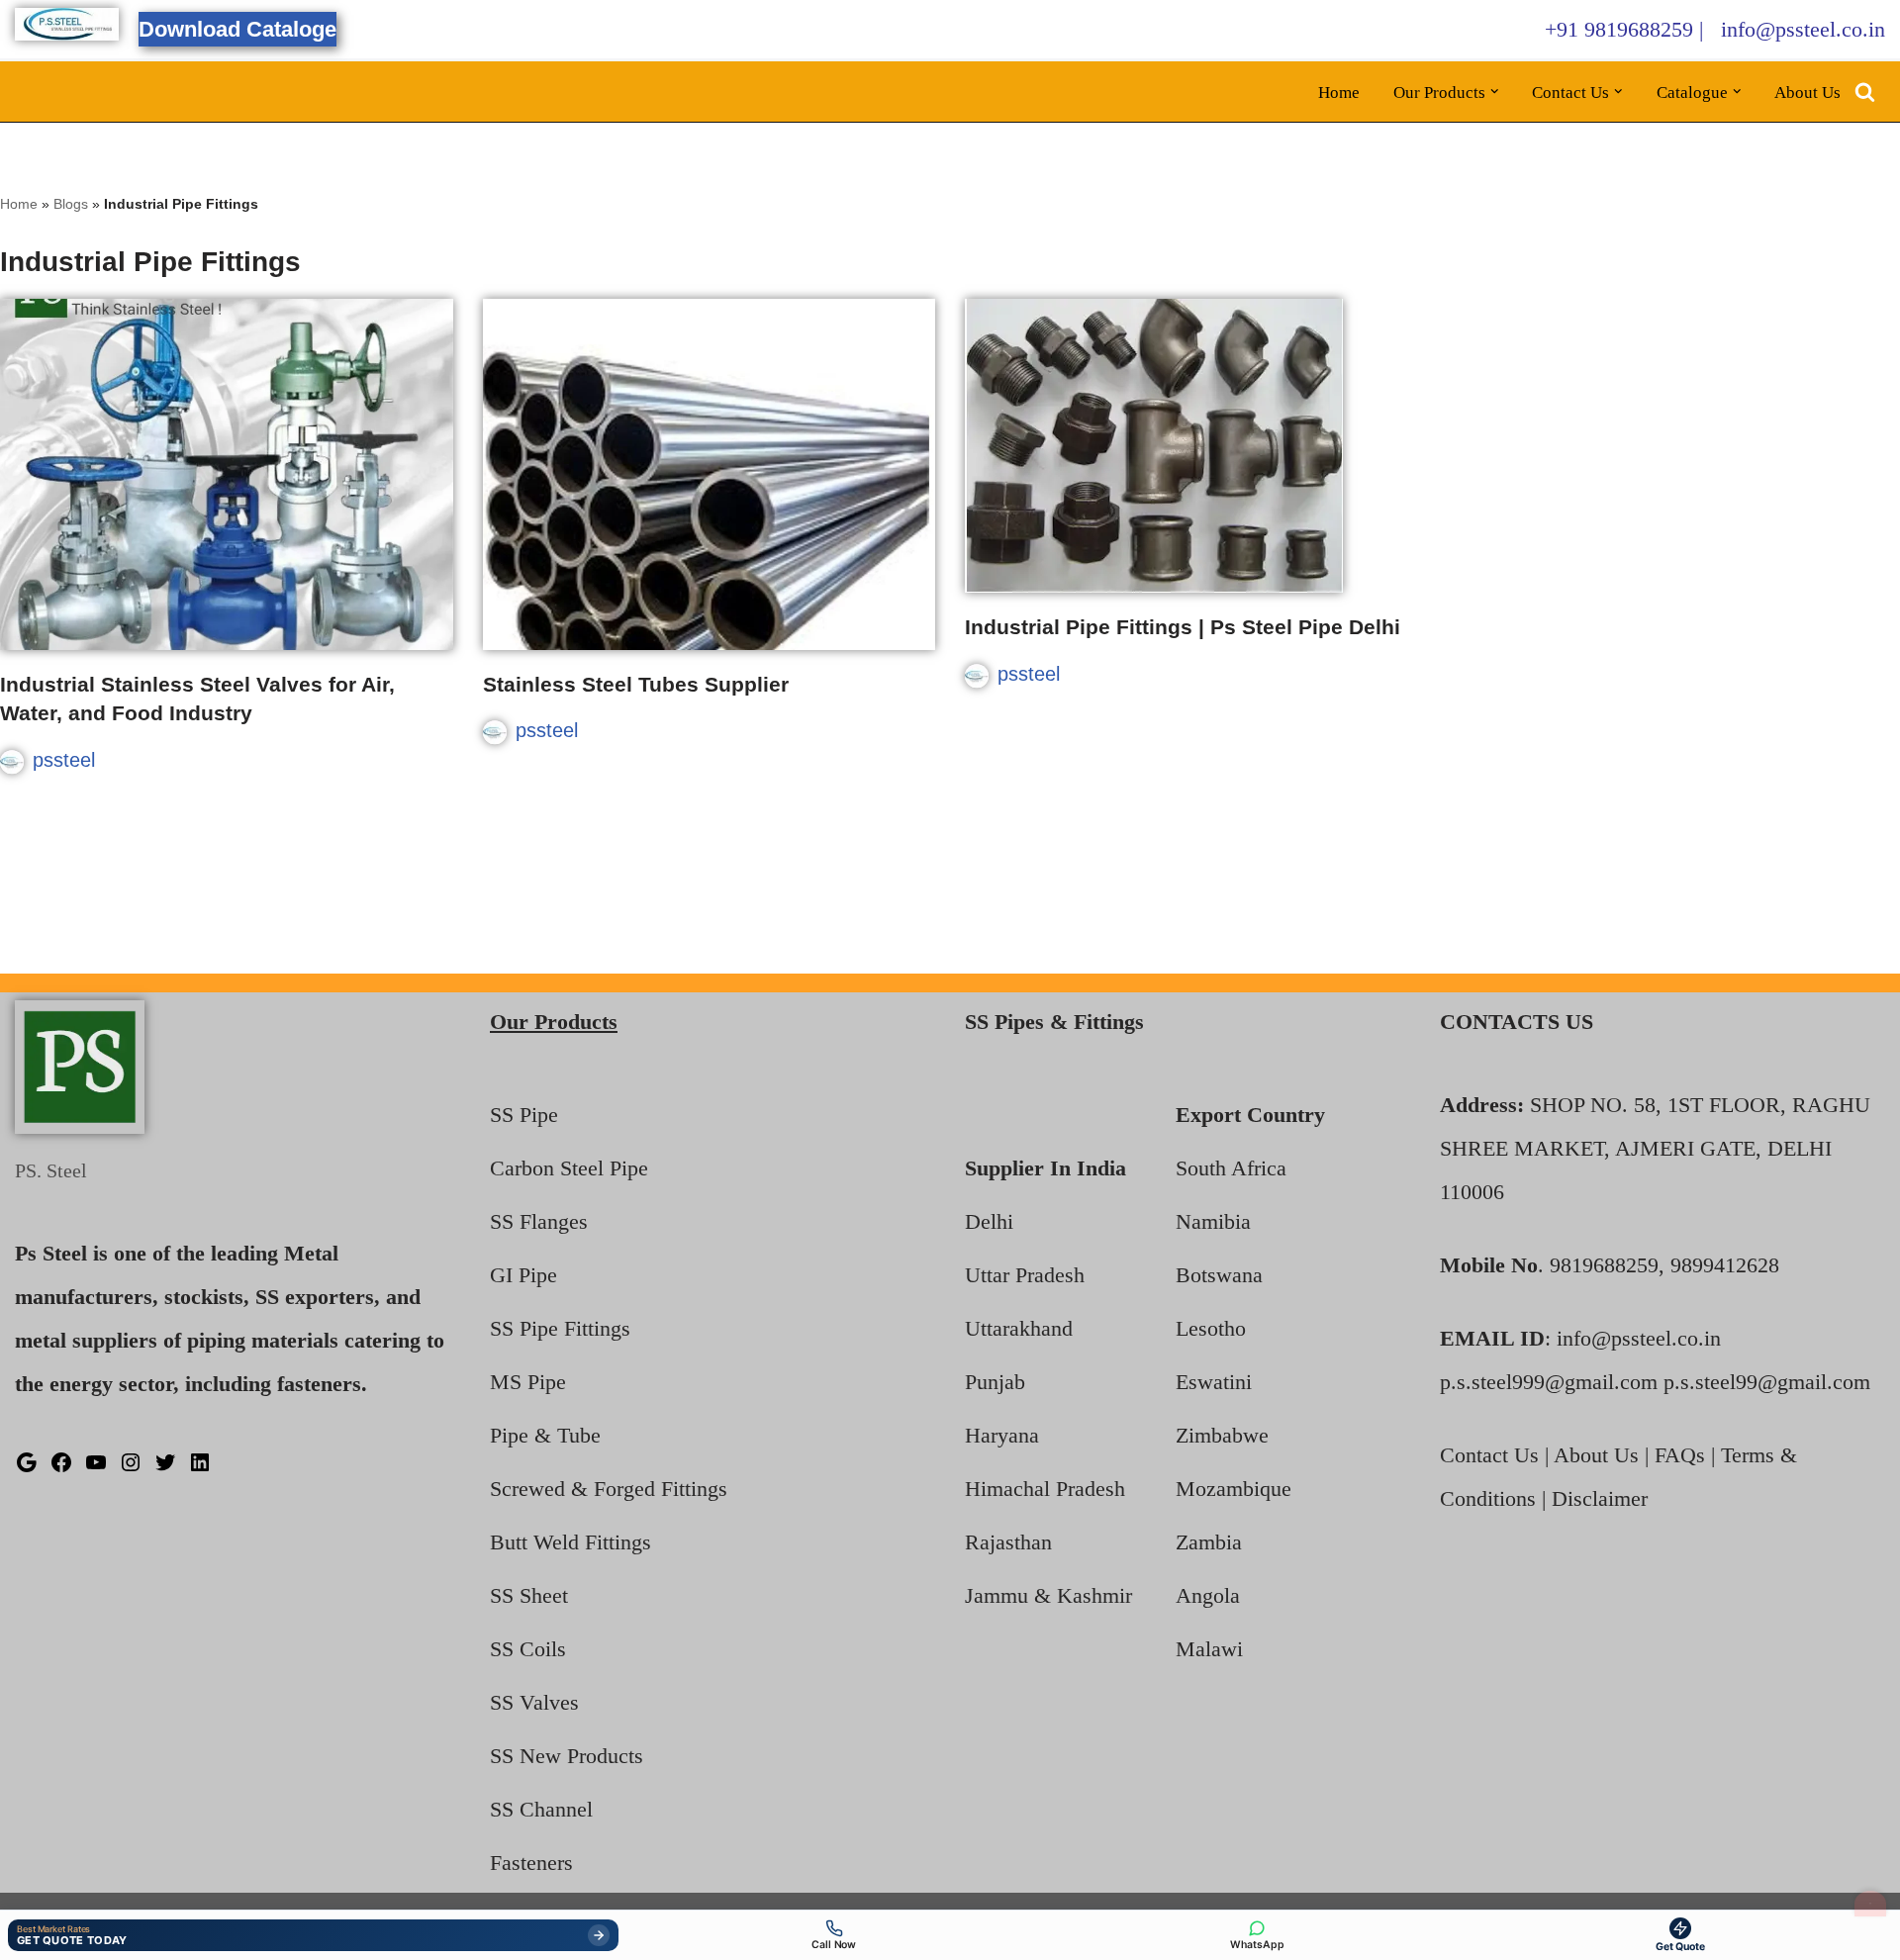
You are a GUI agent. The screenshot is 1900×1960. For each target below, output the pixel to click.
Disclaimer (1600, 1498)
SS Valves (534, 1702)
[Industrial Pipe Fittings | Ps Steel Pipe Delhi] (1191, 446)
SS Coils (528, 1649)
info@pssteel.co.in (1803, 29)
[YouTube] (96, 1467)
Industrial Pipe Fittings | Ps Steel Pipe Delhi (1183, 627)
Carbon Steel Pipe (569, 1168)
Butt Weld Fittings (570, 1542)
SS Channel (541, 1809)
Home (1339, 93)
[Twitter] (165, 1467)
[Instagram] (131, 1467)
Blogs (71, 204)
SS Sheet (529, 1595)
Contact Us (1489, 1455)
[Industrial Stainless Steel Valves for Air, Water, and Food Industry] (227, 474)
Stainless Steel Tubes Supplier (636, 684)
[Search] (1865, 92)
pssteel (64, 760)
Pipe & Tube (545, 1435)
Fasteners (531, 1863)
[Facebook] (61, 1467)
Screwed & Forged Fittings (609, 1489)
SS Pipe (524, 1115)
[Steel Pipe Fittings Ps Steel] (67, 24)
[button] (1495, 92)
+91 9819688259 (1619, 29)
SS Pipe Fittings (560, 1328)
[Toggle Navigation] (1870, 1904)
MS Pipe (528, 1382)
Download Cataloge (237, 29)
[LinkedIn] (200, 1467)
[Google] (27, 1467)
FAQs (1680, 1455)
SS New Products (567, 1756)
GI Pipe (523, 1275)
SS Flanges (539, 1221)
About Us (1807, 93)
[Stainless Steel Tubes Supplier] (710, 474)
